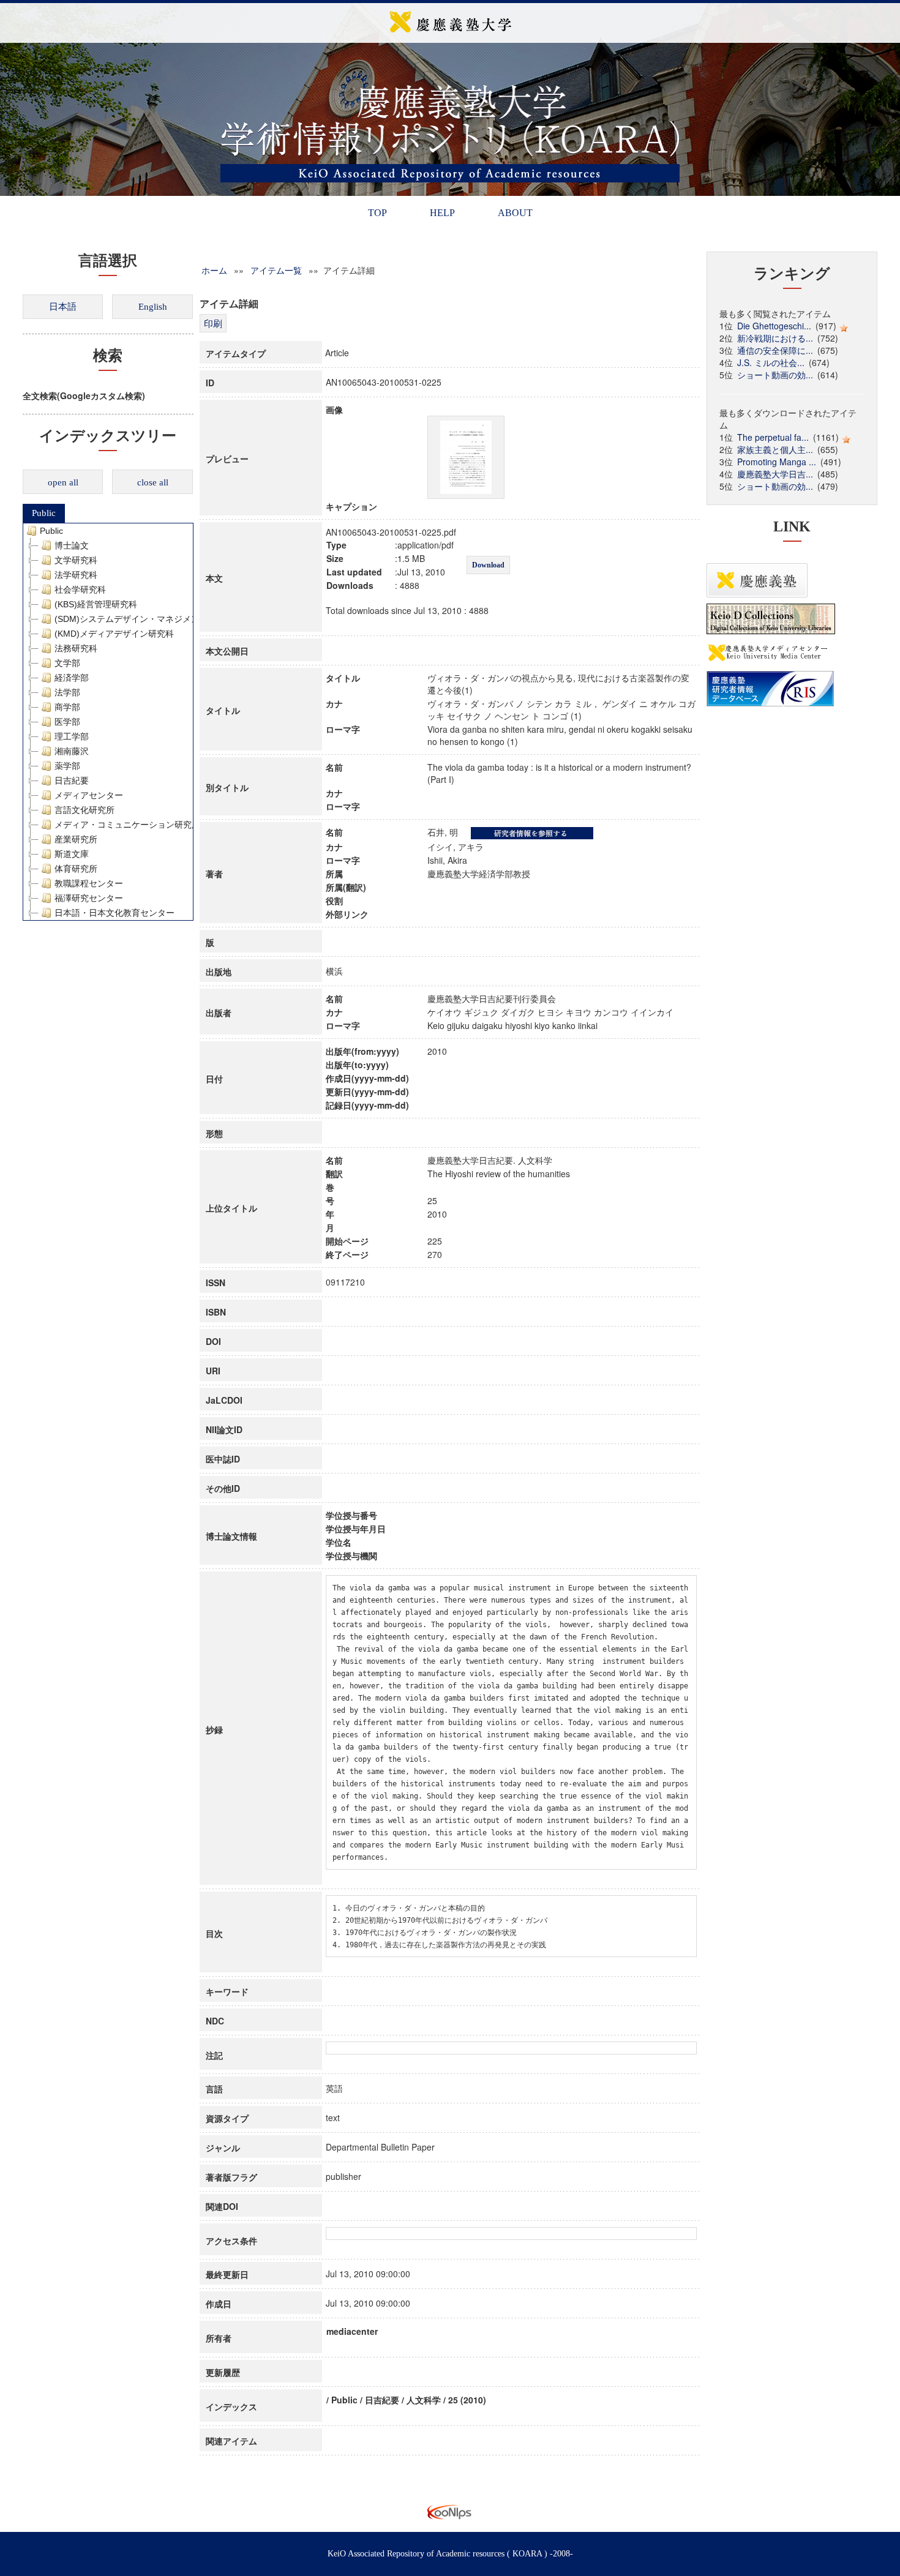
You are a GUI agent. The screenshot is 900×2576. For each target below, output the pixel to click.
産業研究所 (76, 839)
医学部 (67, 722)
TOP (377, 213)
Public (44, 513)
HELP (442, 213)
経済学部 (72, 678)
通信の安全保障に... (775, 350)
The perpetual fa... (773, 437)
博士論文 (72, 545)
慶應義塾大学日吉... (775, 474)
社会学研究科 (80, 590)
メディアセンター (89, 795)
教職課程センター (89, 883)
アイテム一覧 (276, 270)
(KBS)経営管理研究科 (96, 604)
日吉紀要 (72, 781)
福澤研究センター (89, 898)
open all (63, 482)
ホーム (214, 270)
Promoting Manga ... (777, 462)
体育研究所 (76, 869)
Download (488, 565)
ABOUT (515, 213)
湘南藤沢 (72, 751)
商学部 (67, 707)
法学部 (67, 692)
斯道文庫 (72, 854)
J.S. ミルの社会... (771, 362)
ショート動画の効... (775, 375)
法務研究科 (76, 648)
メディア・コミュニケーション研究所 (127, 825)
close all (153, 482)
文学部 (67, 663)
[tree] (108, 722)
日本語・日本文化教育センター (114, 913)
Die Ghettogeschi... (774, 326)
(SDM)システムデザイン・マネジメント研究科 (144, 619)
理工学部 (72, 736)
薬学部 (67, 766)
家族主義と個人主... (775, 449)
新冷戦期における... (775, 338)
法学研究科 (76, 575)
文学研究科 (76, 560)
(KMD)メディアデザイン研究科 (114, 634)
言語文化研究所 (84, 810)
